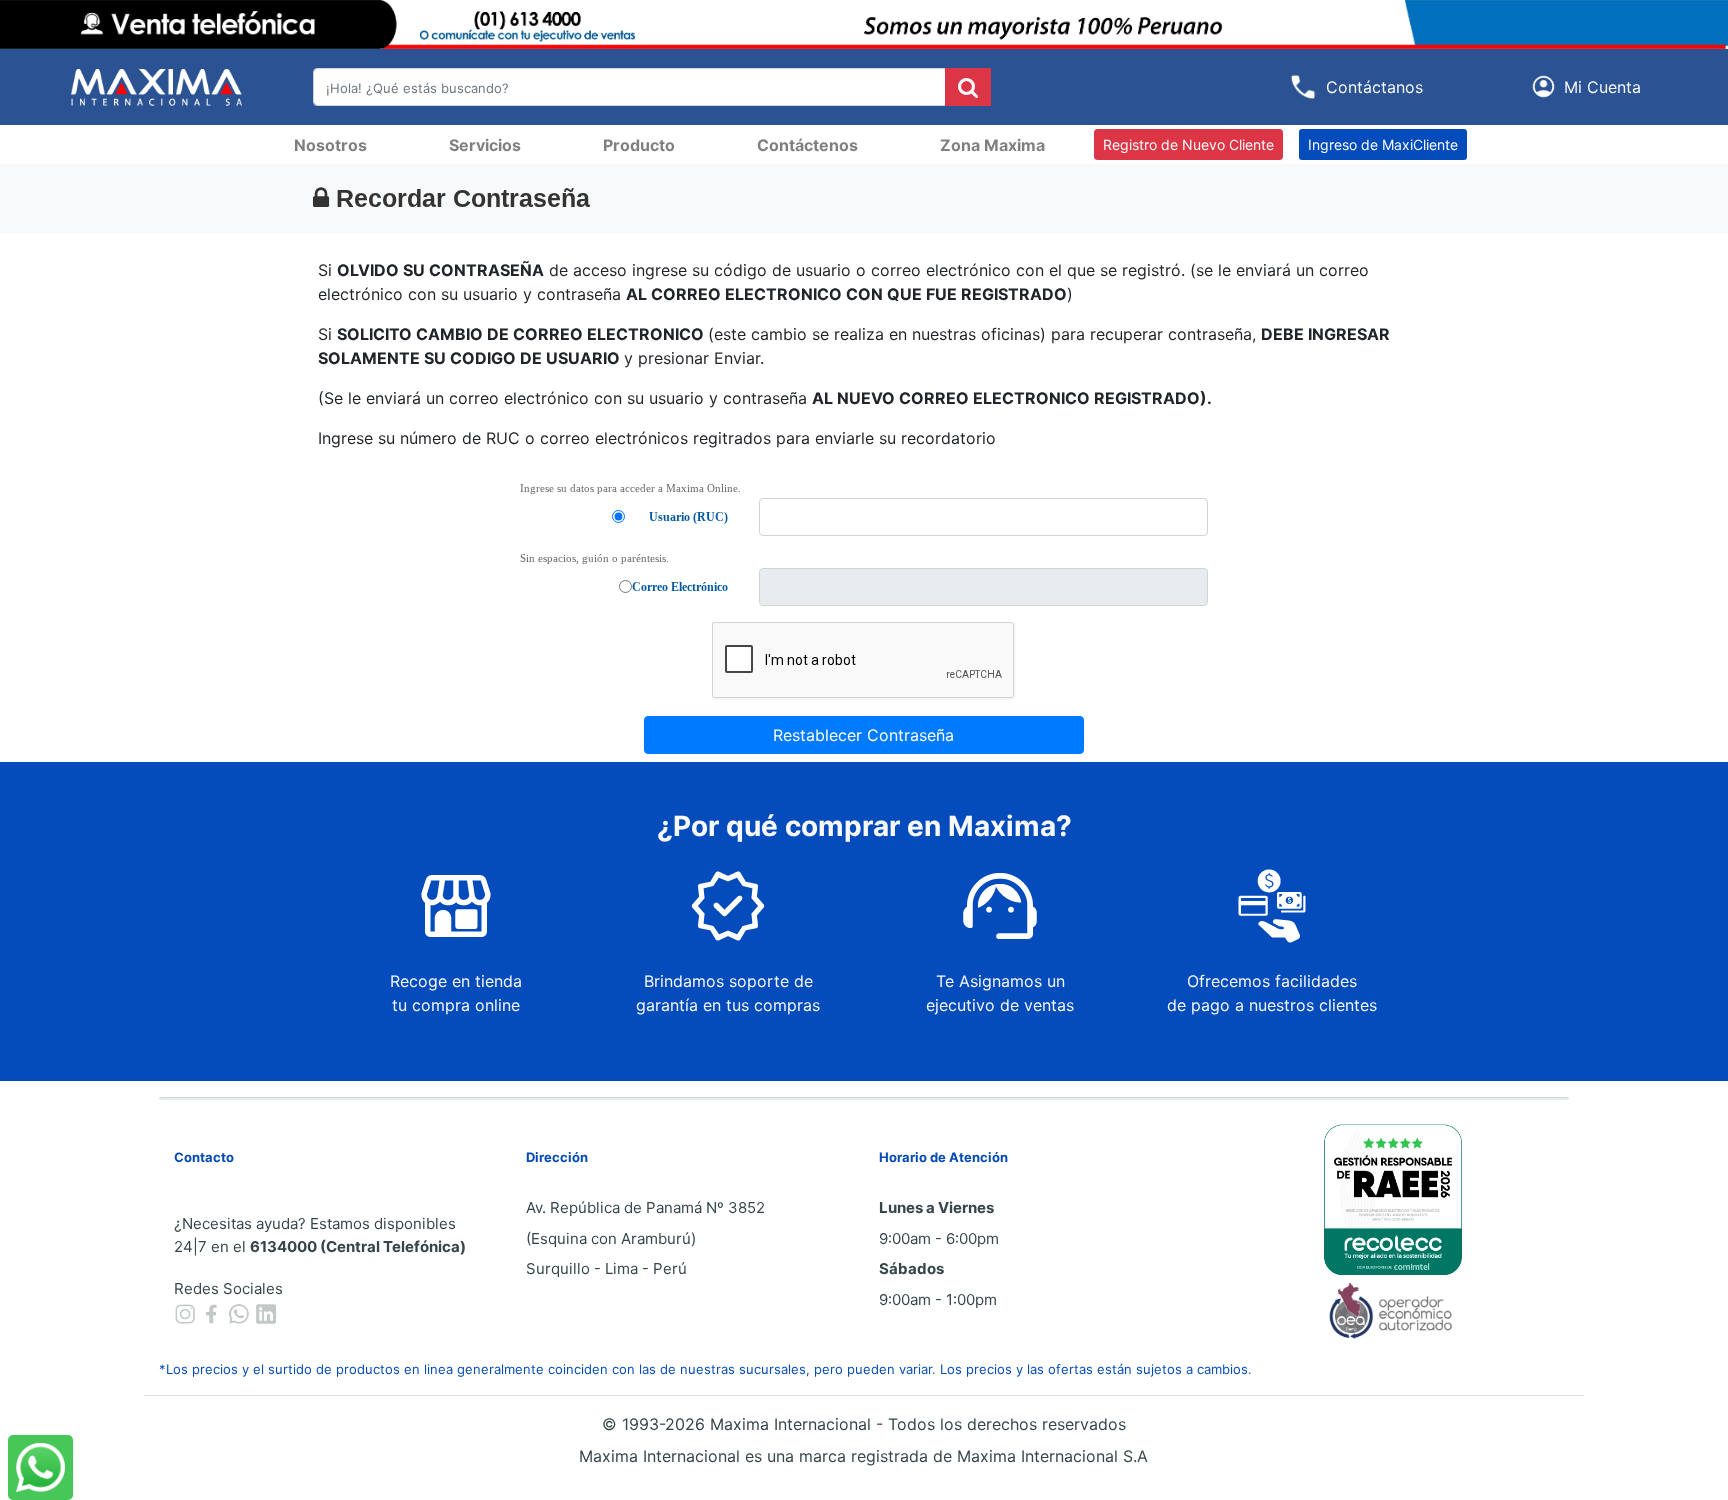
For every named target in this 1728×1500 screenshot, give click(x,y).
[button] (1590, 86)
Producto (639, 145)
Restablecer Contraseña (863, 735)
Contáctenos (807, 145)
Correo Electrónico (680, 587)
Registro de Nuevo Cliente (1188, 144)
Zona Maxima (992, 145)
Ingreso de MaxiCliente (1383, 144)
